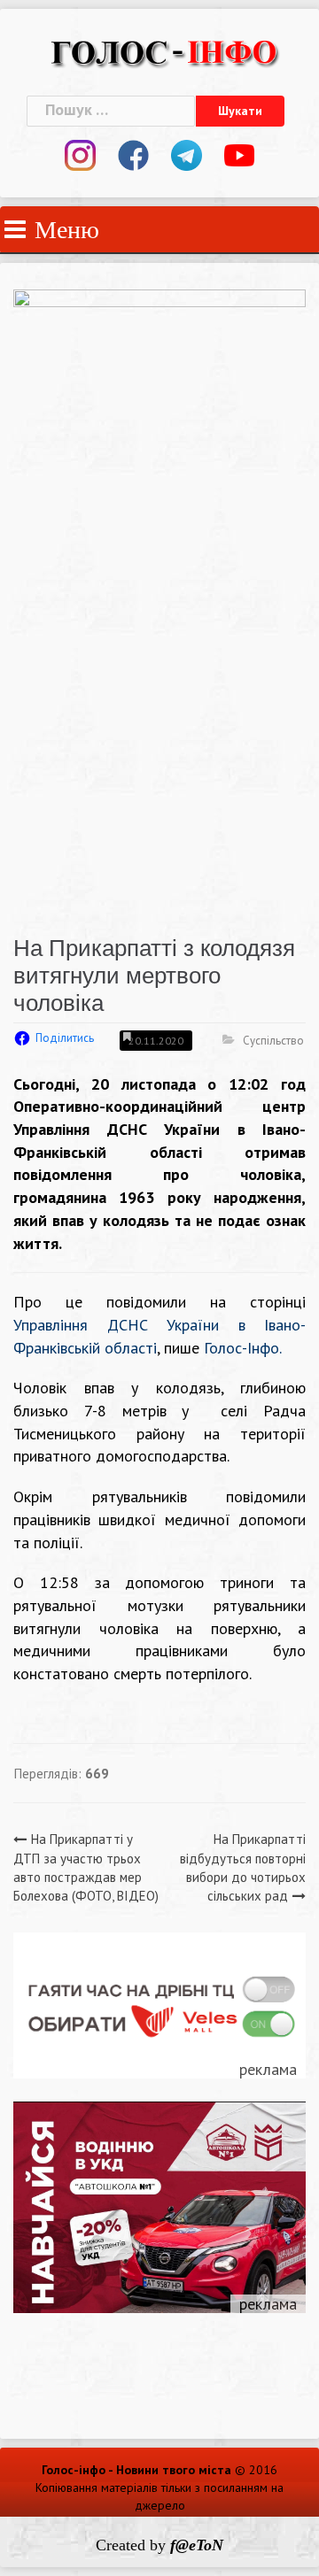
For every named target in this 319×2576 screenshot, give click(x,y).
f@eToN (197, 2545)
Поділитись (65, 1038)
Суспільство (273, 1041)
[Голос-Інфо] (164, 50)
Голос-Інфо (241, 1348)
